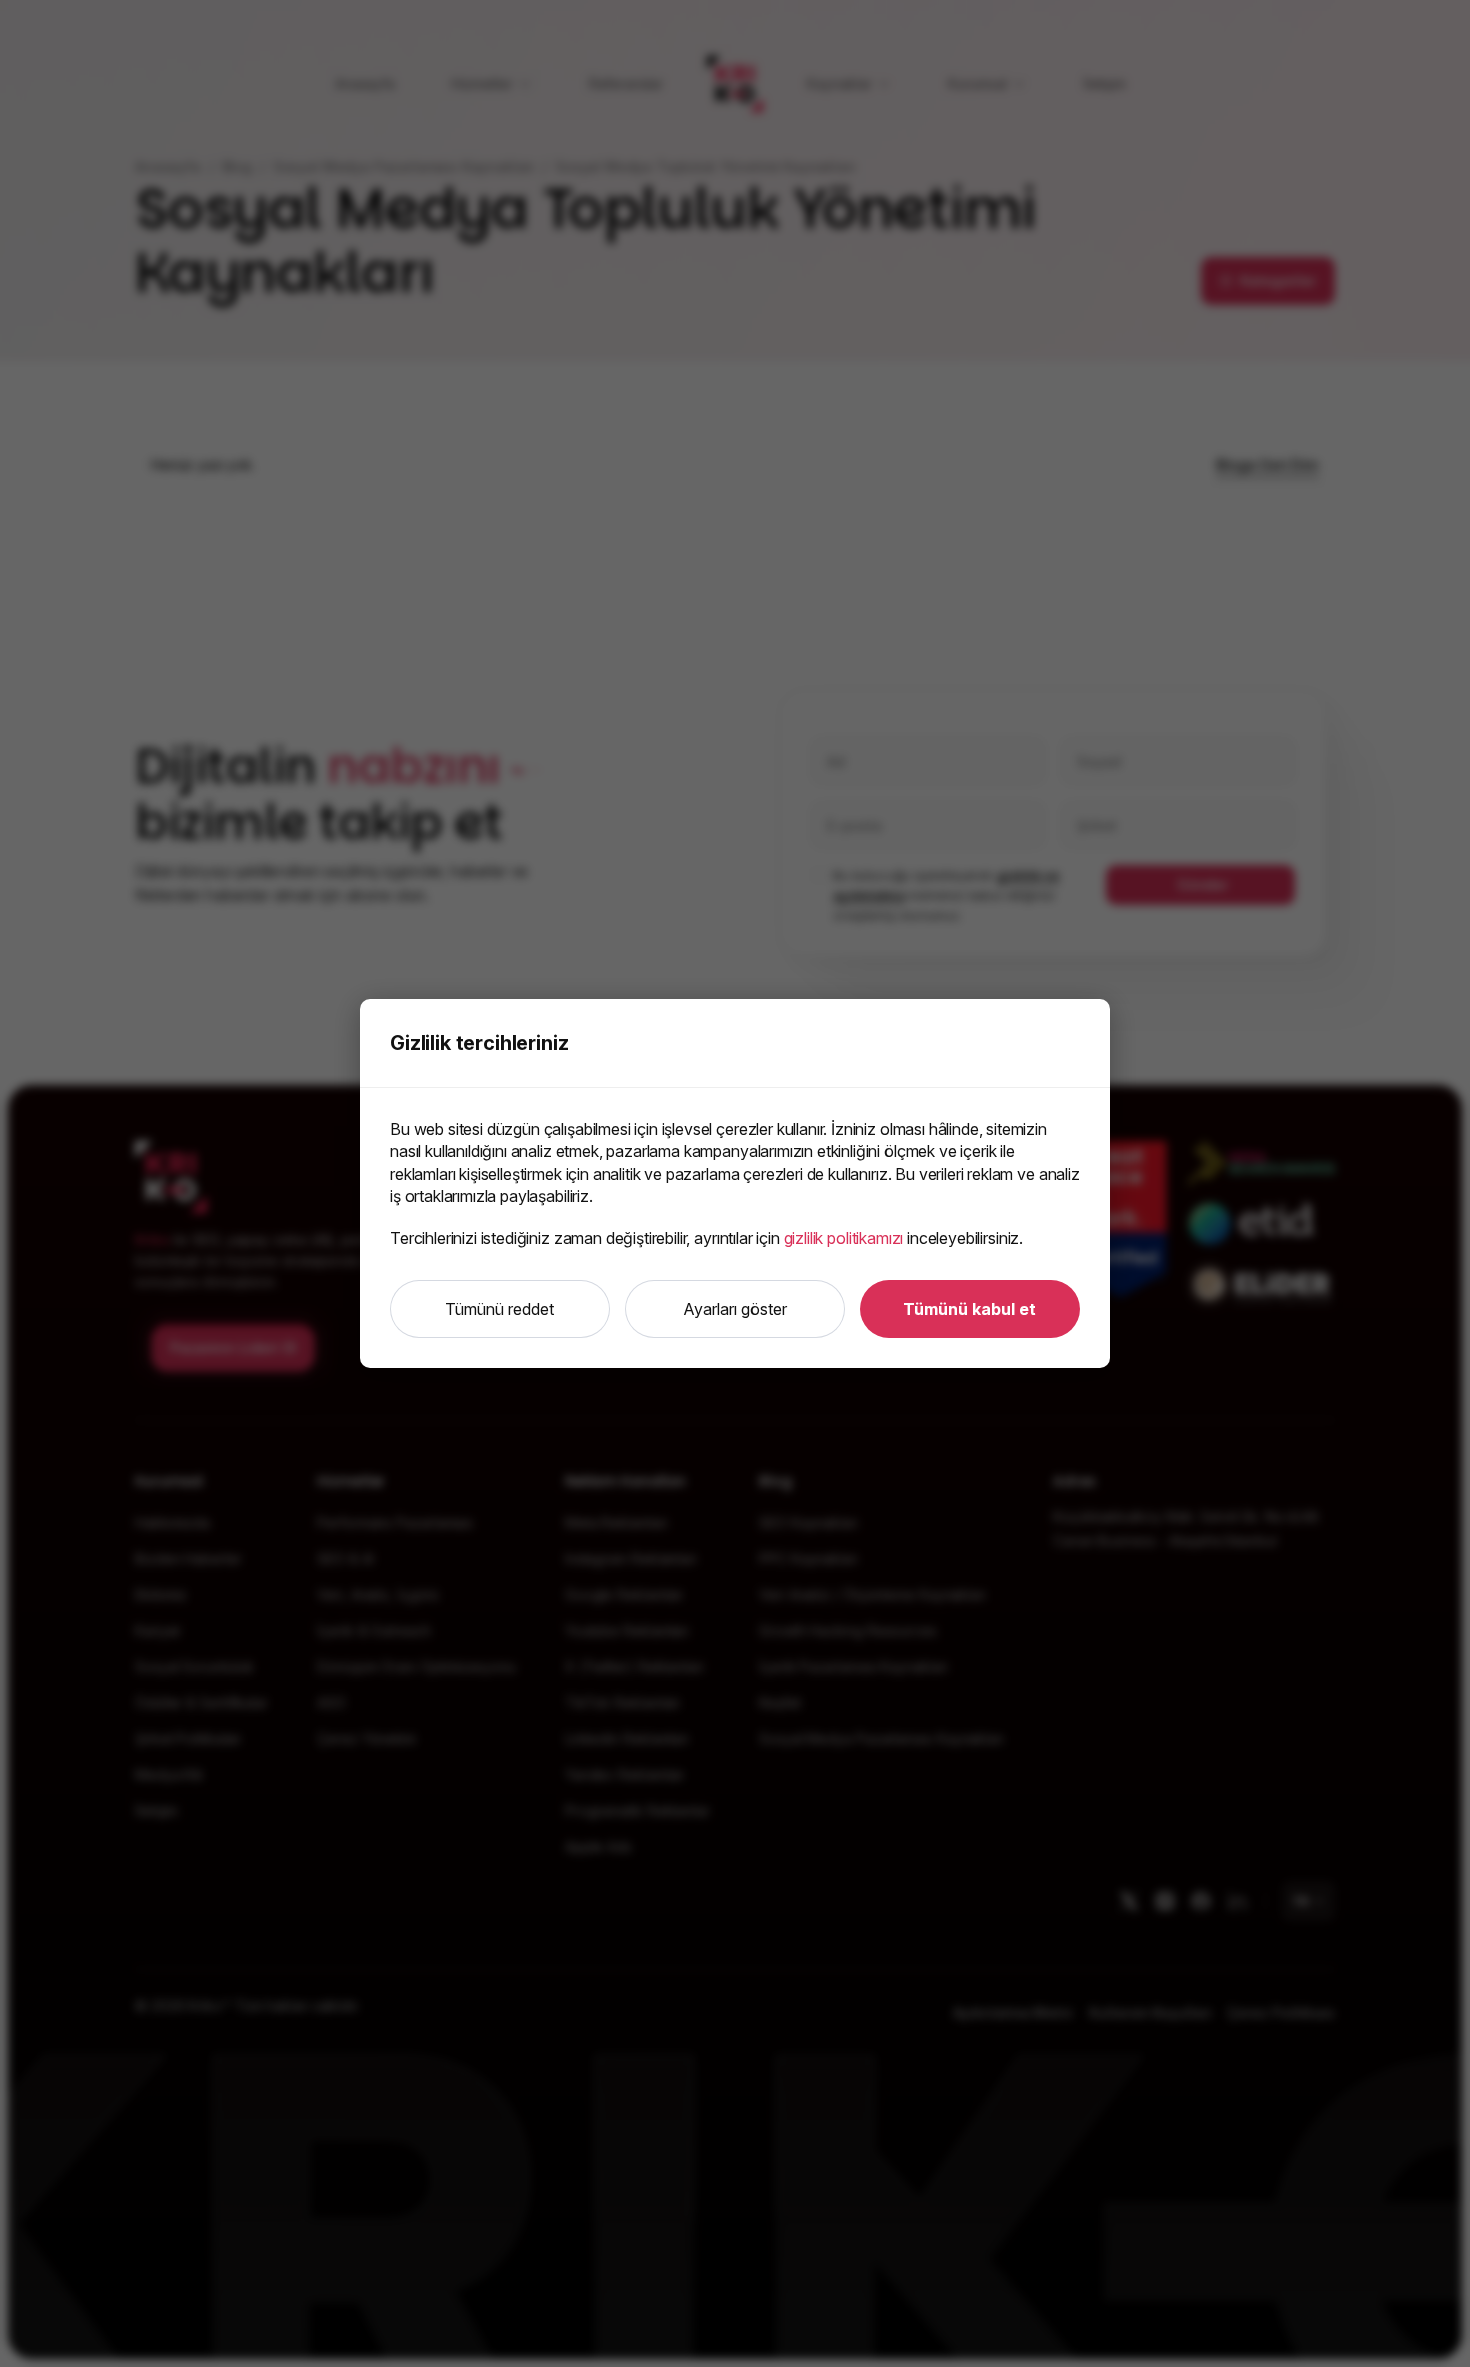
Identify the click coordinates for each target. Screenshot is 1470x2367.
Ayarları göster (735, 1309)
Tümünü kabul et (969, 1309)
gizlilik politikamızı (844, 1238)
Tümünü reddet (499, 1309)
